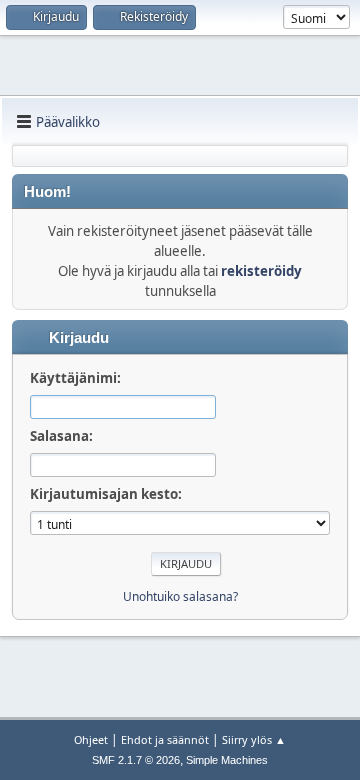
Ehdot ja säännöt (165, 739)
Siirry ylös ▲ (254, 739)
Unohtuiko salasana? (180, 596)
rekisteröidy (261, 271)
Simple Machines (227, 760)
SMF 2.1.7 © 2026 (136, 760)
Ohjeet (91, 739)
